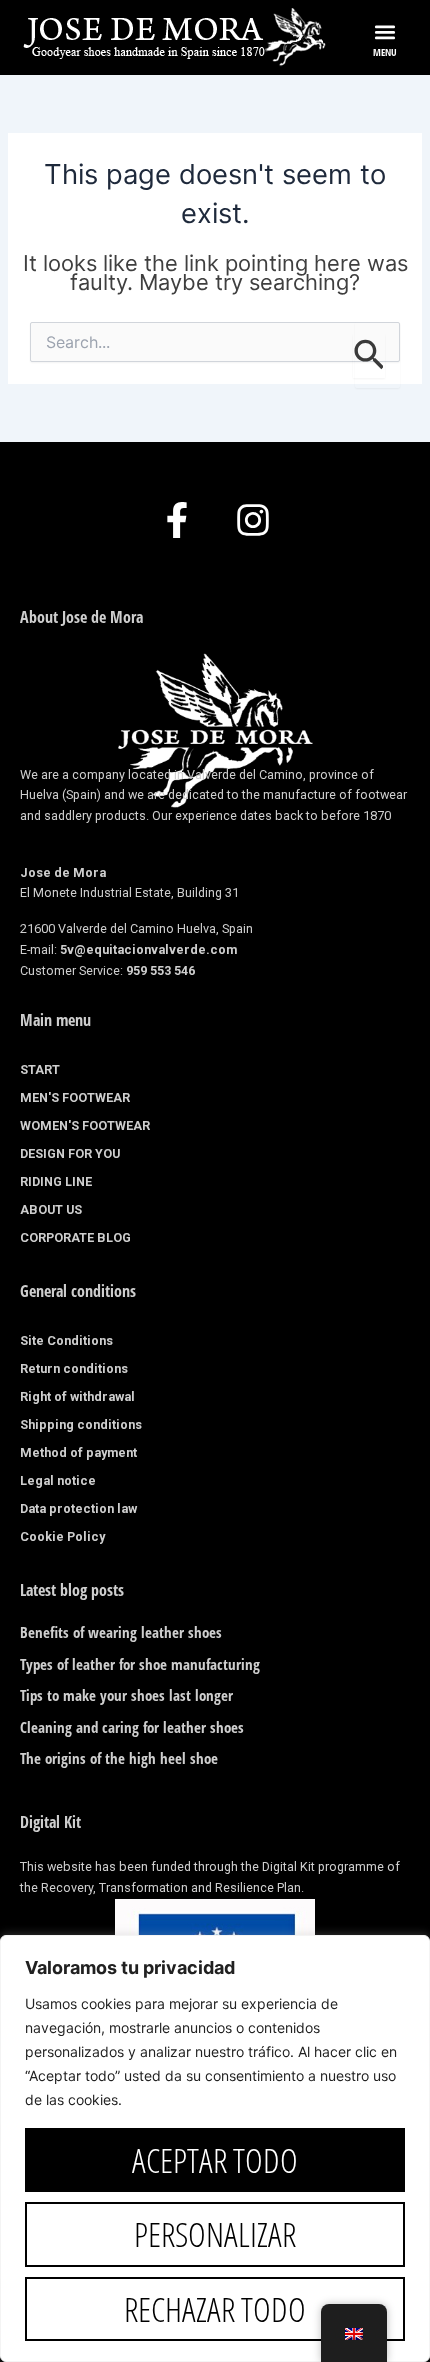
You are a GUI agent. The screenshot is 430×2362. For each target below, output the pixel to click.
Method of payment (78, 1452)
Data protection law (78, 1508)
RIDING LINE (56, 1181)
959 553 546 (160, 970)
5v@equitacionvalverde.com (148, 949)
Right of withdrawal (77, 1396)
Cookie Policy (62, 1536)
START (40, 1069)
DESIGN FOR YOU (70, 1153)
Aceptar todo (215, 2160)
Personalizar (215, 2234)
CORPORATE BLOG (75, 1237)
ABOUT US (51, 1209)
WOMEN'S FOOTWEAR (85, 1125)
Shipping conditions (81, 1424)
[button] (385, 31)
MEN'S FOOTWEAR (75, 1097)
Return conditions (74, 1368)
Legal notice (58, 1480)
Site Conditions (66, 1340)
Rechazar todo (215, 2309)
